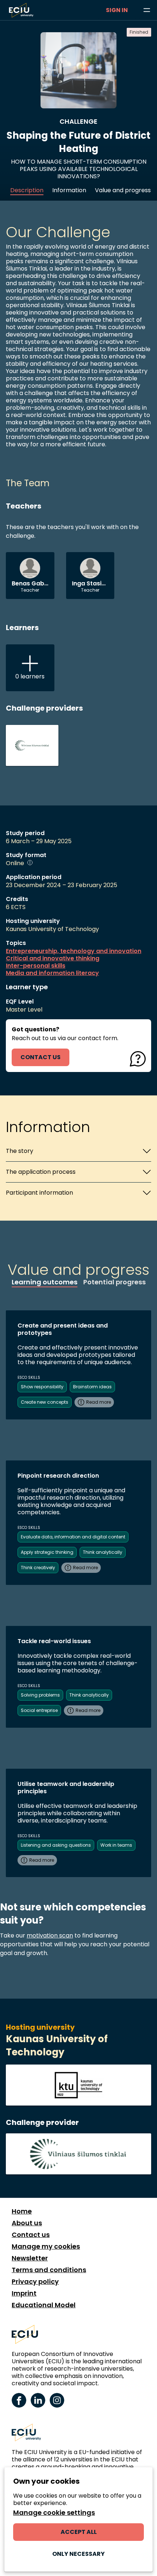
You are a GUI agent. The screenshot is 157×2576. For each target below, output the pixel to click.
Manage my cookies (46, 2246)
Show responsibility (42, 1387)
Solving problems (40, 1695)
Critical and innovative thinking (53, 958)
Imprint (24, 2293)
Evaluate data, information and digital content (73, 1537)
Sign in (117, 10)
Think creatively (38, 1568)
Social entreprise (39, 1710)
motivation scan (50, 1935)
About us (27, 2223)
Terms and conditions (49, 2270)
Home (22, 2211)
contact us (41, 1057)
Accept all (79, 2532)
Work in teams (116, 1845)
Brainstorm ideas (92, 1387)
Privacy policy (35, 2282)
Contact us (31, 2235)
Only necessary (78, 2554)
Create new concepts (45, 1402)
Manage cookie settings (54, 2513)
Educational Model (44, 2305)
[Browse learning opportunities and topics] (147, 10)
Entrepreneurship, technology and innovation (74, 951)
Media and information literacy (52, 973)
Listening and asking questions (56, 1845)
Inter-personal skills (36, 966)
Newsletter (30, 2258)
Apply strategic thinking (47, 1552)
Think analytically (103, 1552)
